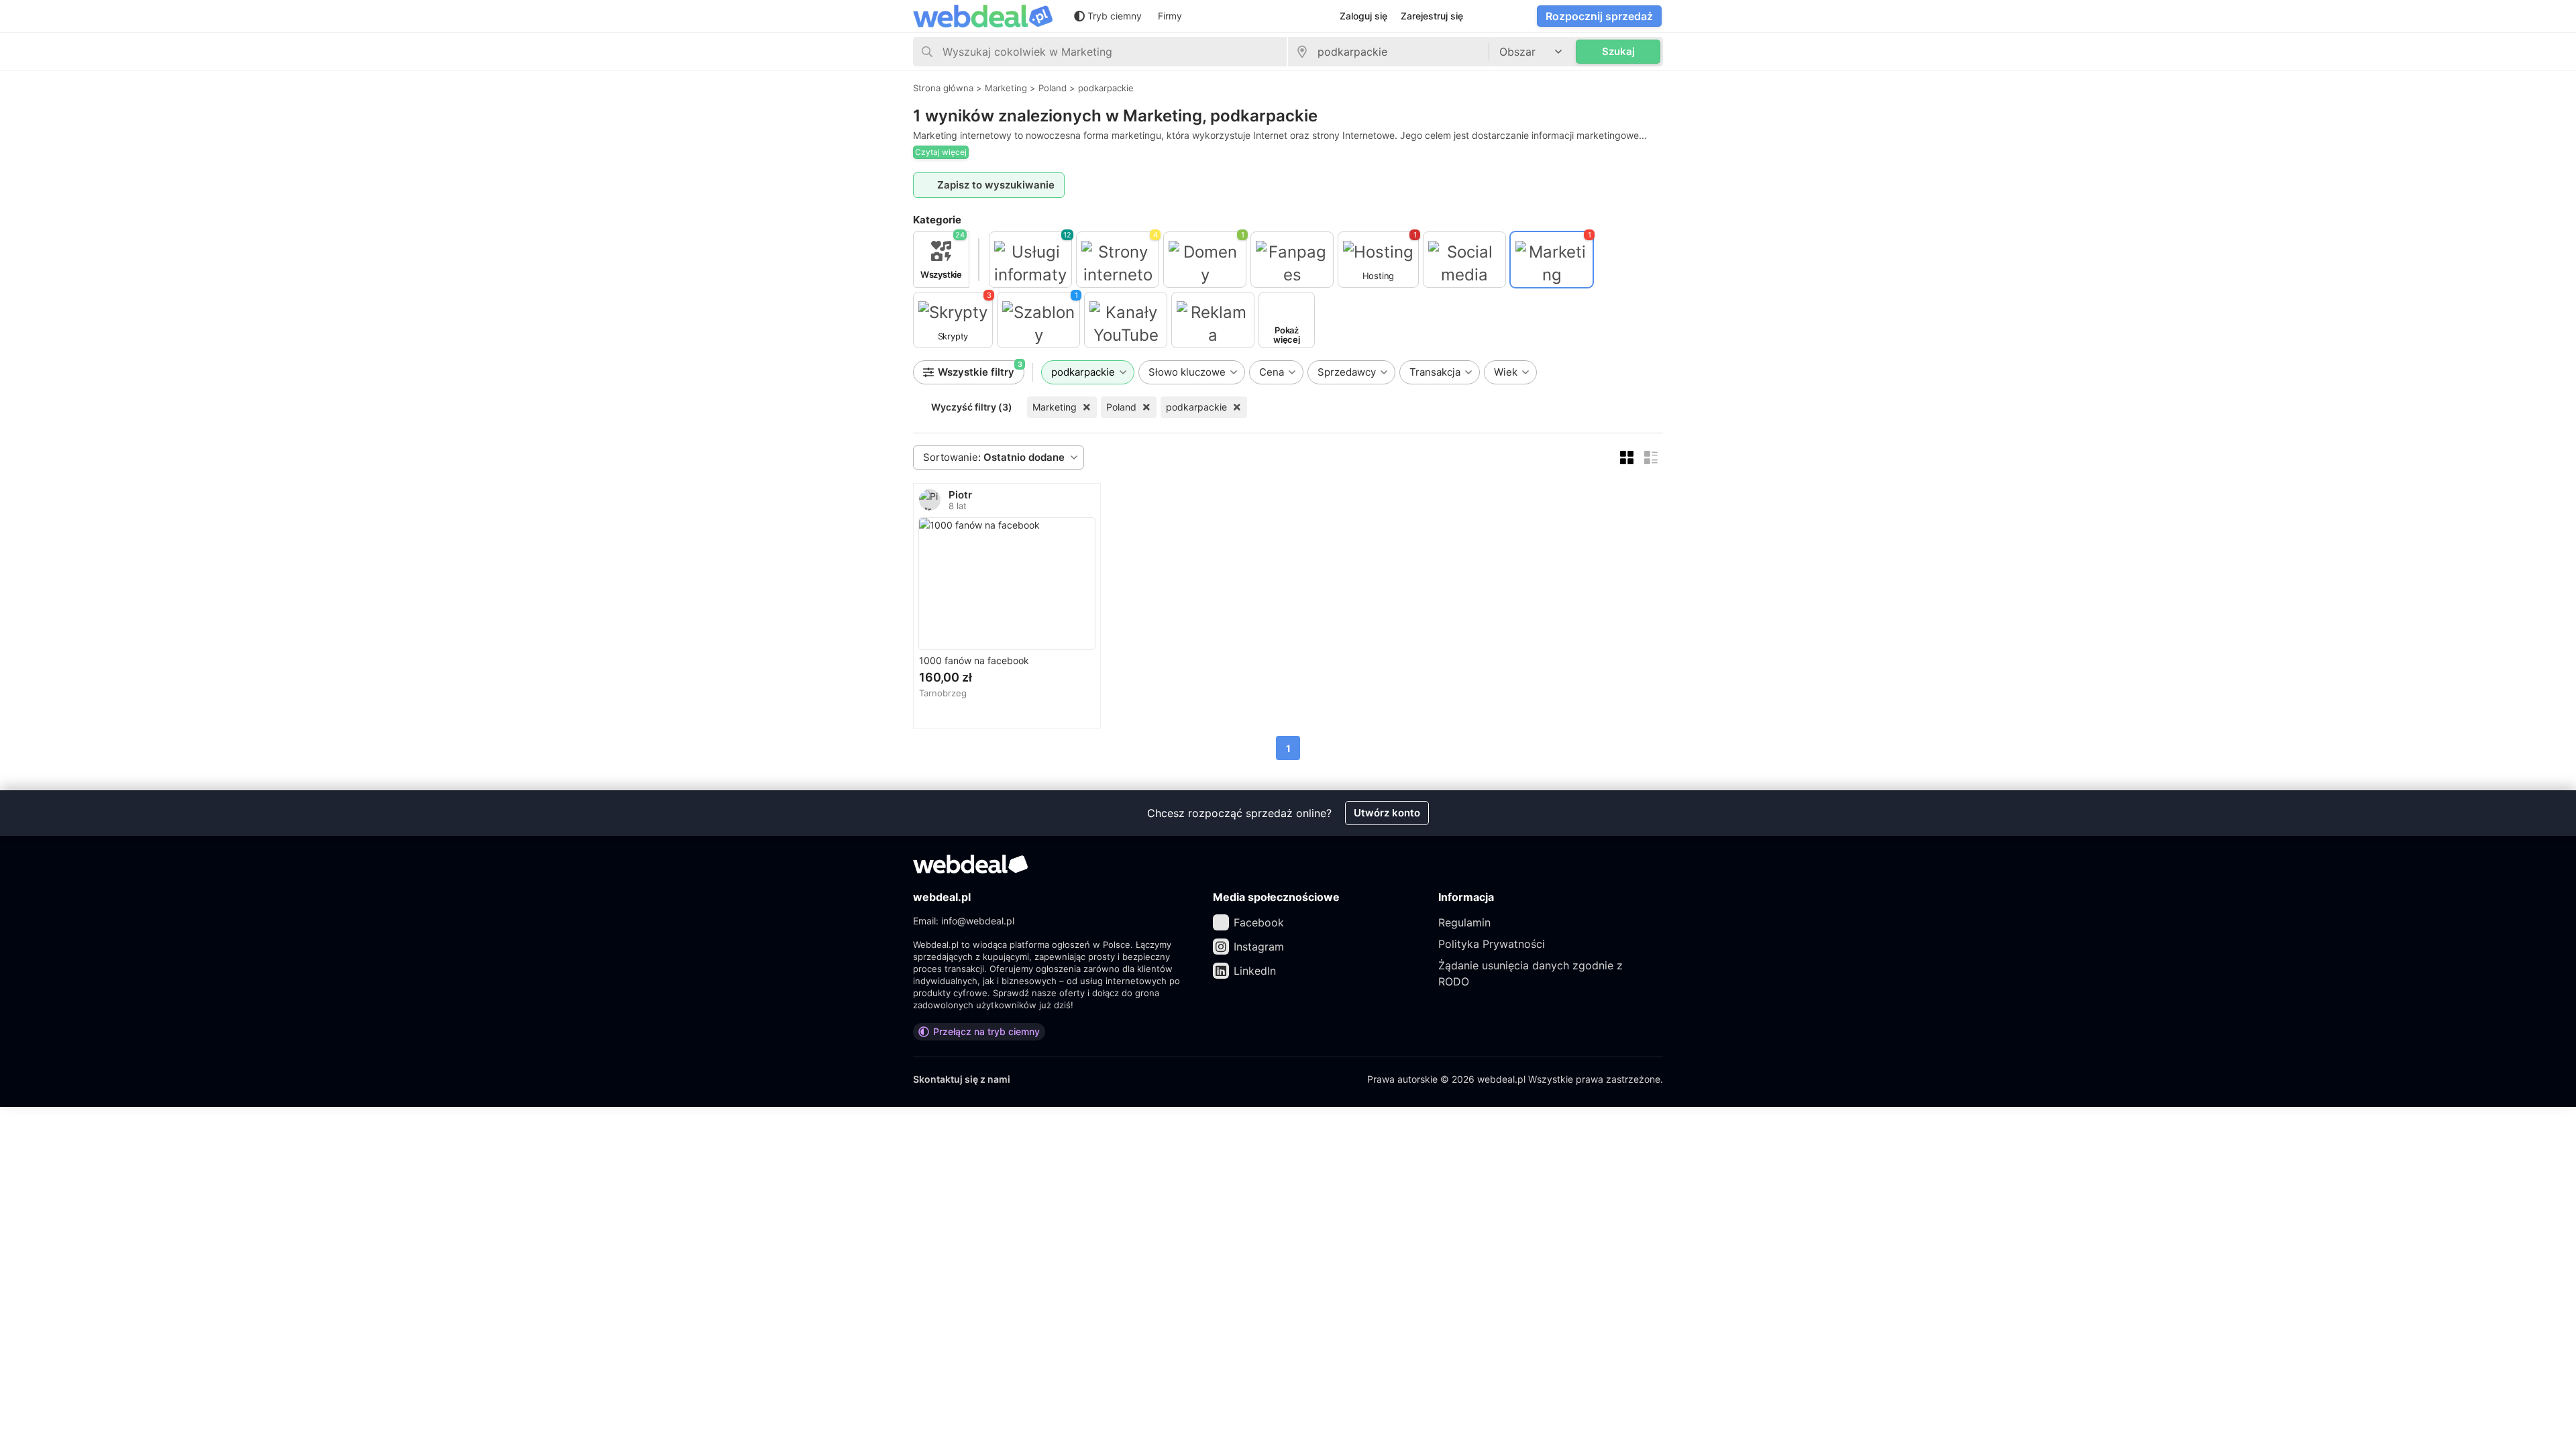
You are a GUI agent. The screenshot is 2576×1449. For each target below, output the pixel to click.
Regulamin (1464, 922)
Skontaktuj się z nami (962, 1079)
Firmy (1170, 16)
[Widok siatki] (1627, 458)
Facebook (1259, 922)
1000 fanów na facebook (974, 660)
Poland (1121, 407)
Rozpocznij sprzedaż (1599, 16)
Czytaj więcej (941, 152)
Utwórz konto (1387, 813)
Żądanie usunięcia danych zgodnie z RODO (1531, 973)
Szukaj (1618, 51)
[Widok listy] (1651, 458)
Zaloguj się (1363, 16)
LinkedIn (1255, 971)
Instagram (1259, 947)
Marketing (1055, 407)
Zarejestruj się (1432, 16)
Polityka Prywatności (1492, 944)
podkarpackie (1196, 407)
